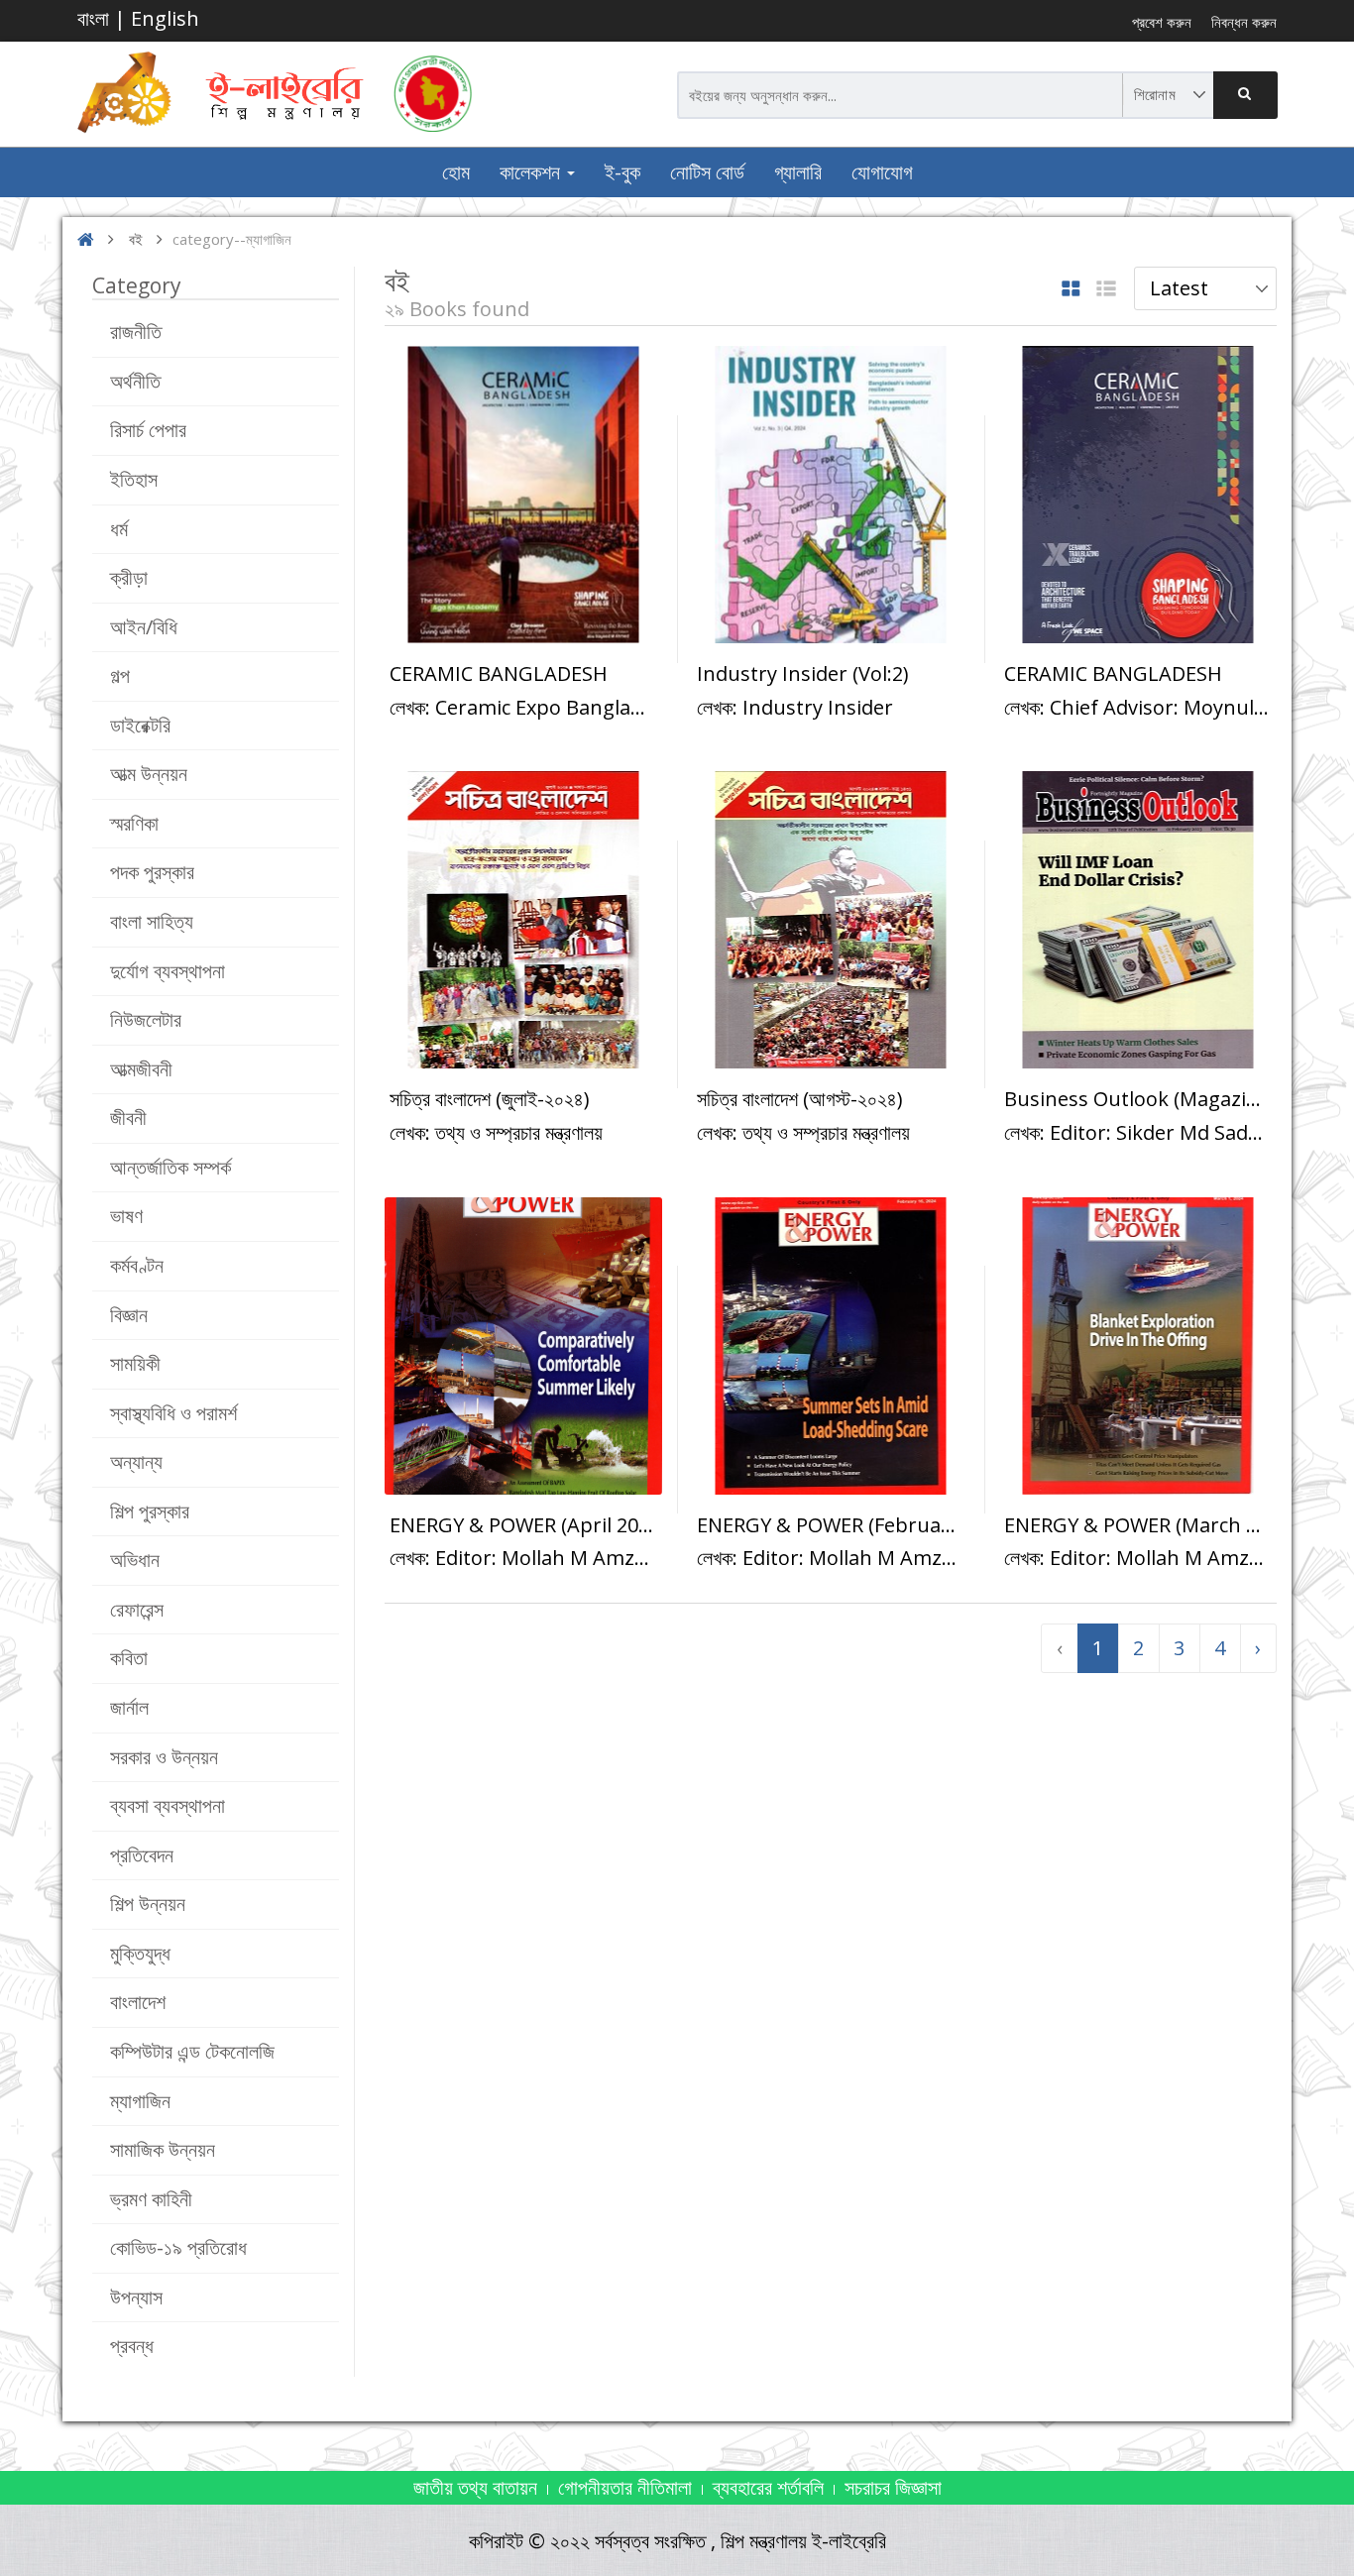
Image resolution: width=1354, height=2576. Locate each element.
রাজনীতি (136, 332)
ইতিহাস (134, 479)
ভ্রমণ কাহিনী (151, 2199)
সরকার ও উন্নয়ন (164, 1757)
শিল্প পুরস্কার (150, 1511)
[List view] (1106, 290)
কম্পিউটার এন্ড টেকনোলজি (192, 2051)
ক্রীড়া (129, 577)
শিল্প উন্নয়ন (148, 1904)
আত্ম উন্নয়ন (149, 774)
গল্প (120, 675)
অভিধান (135, 1560)
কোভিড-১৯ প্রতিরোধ (178, 2247)
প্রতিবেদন (142, 1855)
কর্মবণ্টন (137, 1265)
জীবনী (128, 1118)
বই (136, 239)
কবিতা (129, 1658)
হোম (456, 172)
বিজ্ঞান (129, 1315)
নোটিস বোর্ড (707, 172)
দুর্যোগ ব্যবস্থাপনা (168, 971)
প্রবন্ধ (132, 2346)
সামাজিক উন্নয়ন (163, 2149)
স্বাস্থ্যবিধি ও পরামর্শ (173, 1413)
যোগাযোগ (882, 172)
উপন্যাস (136, 2297)
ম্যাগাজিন (140, 2101)
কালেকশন (532, 172)
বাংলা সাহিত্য (152, 921)
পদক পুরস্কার (152, 872)
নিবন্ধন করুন (1244, 22)
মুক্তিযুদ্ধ (140, 1953)
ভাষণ (126, 1216)
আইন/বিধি (144, 627)
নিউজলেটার (146, 1019)
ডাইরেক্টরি (140, 725)
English (165, 18)
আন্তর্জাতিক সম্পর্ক (170, 1167)
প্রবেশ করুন (1162, 22)
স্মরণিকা (134, 823)
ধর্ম (119, 529)
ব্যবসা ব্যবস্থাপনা (168, 1805)
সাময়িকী (135, 1363)
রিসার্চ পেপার (148, 430)
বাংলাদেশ (138, 2002)
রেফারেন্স (137, 1609)
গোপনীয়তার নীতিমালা (625, 2487)
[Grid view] (1071, 290)
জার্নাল (129, 1707)
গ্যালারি (798, 172)
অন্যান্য (136, 1461)
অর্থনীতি (135, 381)
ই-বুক (622, 172)
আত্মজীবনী (141, 1069)
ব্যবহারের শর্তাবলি (768, 2487)
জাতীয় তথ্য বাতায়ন (475, 2487)
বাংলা (93, 18)
